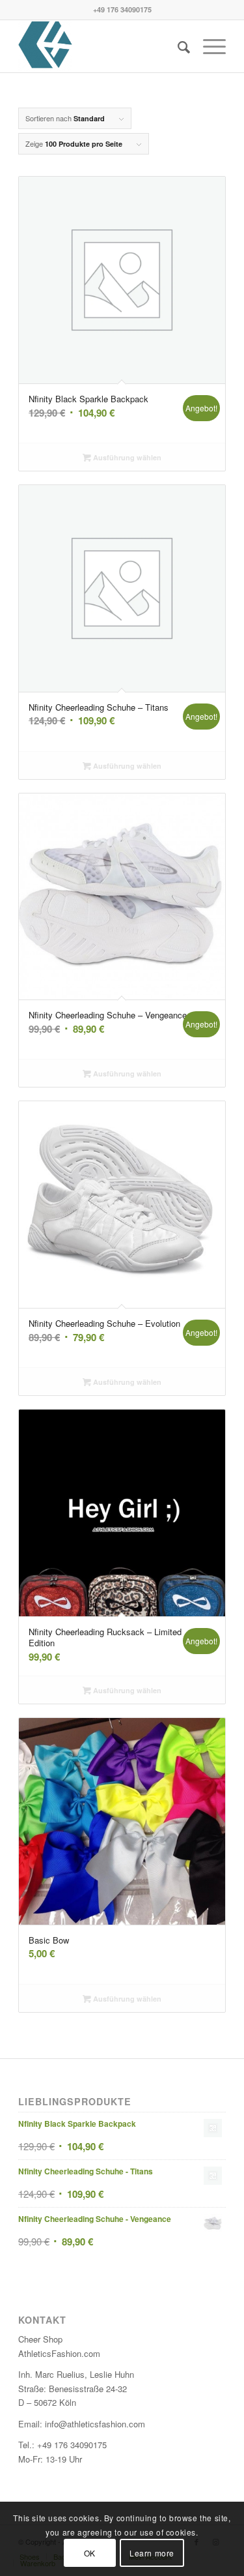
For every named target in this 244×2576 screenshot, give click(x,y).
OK (90, 2553)
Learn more (152, 2553)
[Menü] (208, 46)
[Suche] (177, 46)
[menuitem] (177, 46)
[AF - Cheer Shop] (101, 46)
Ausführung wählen (126, 457)
